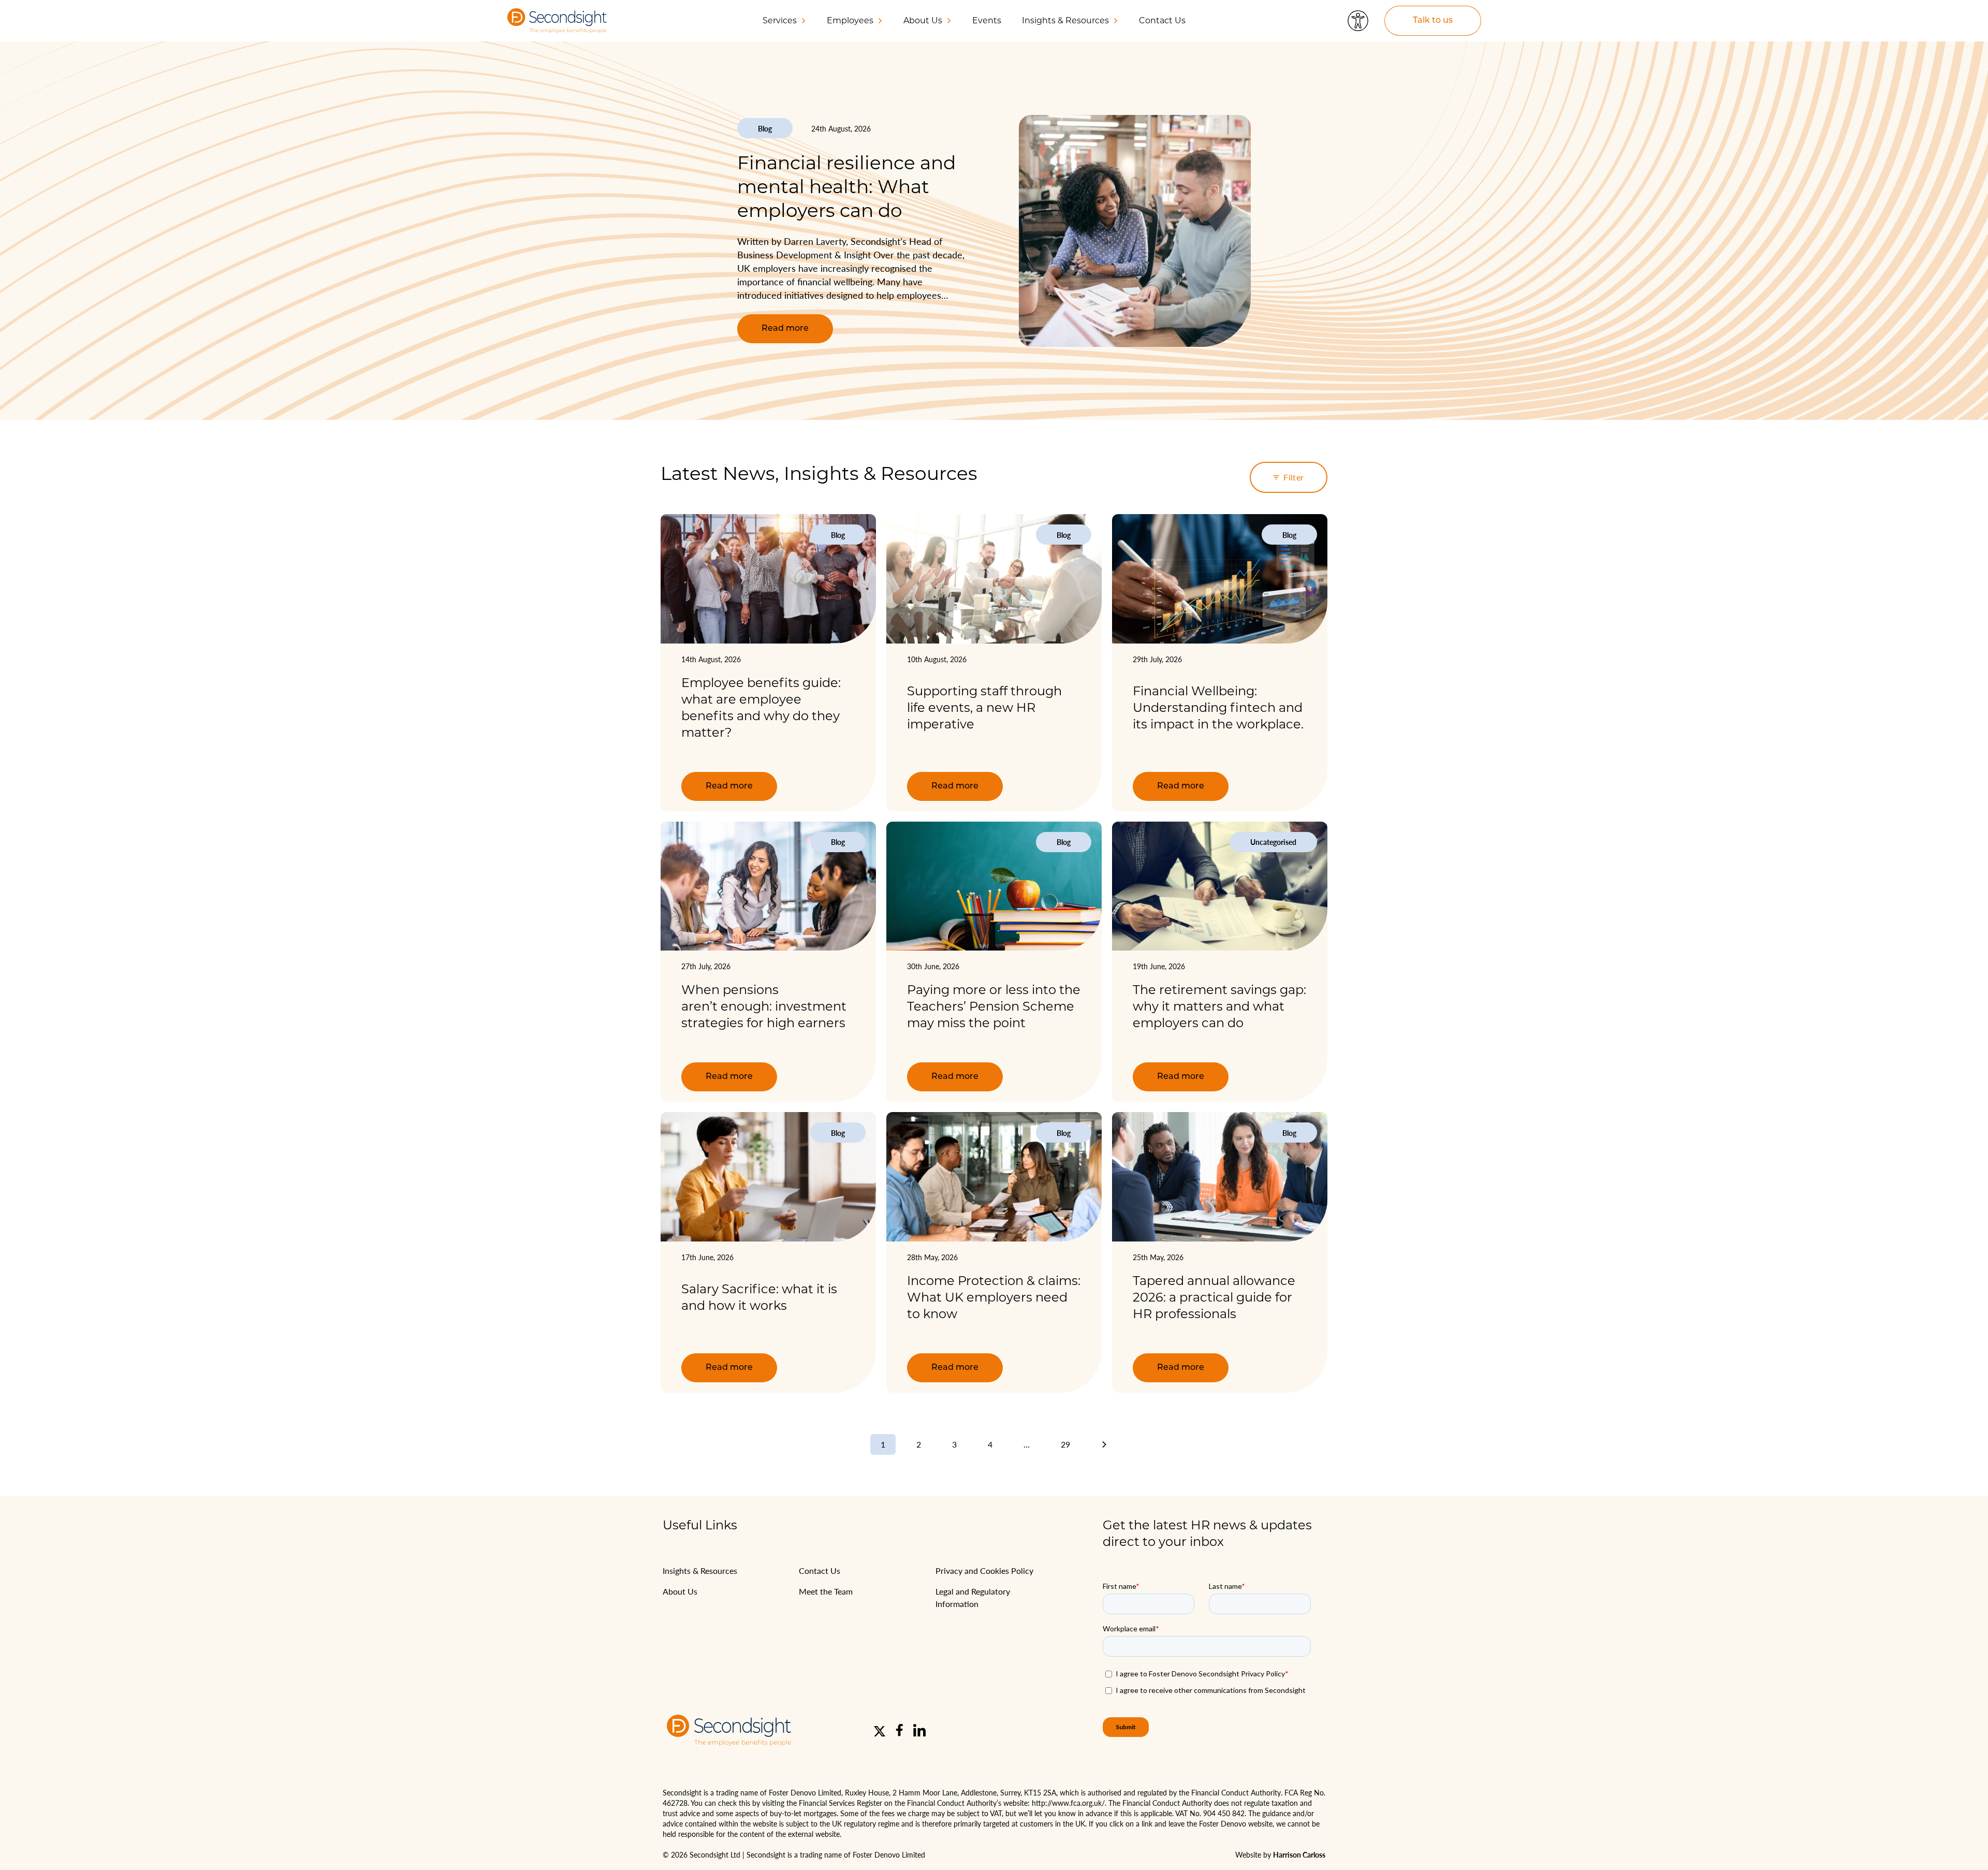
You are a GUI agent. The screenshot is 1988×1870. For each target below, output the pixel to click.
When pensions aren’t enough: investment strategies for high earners (765, 1006)
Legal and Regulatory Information (973, 1597)
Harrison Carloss (1299, 1854)
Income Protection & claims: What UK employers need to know (994, 1297)
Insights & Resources (700, 1570)
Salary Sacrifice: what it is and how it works (759, 1297)
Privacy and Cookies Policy (984, 1570)
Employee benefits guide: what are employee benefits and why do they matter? (761, 707)
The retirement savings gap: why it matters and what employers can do (1219, 1006)
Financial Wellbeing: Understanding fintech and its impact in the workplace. (1218, 707)
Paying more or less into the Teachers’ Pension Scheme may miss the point (994, 1006)
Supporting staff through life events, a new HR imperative (984, 707)
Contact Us (1162, 20)
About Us (680, 1591)
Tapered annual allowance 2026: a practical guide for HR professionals (1214, 1297)
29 (1065, 1444)
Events (987, 20)
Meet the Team (826, 1591)
